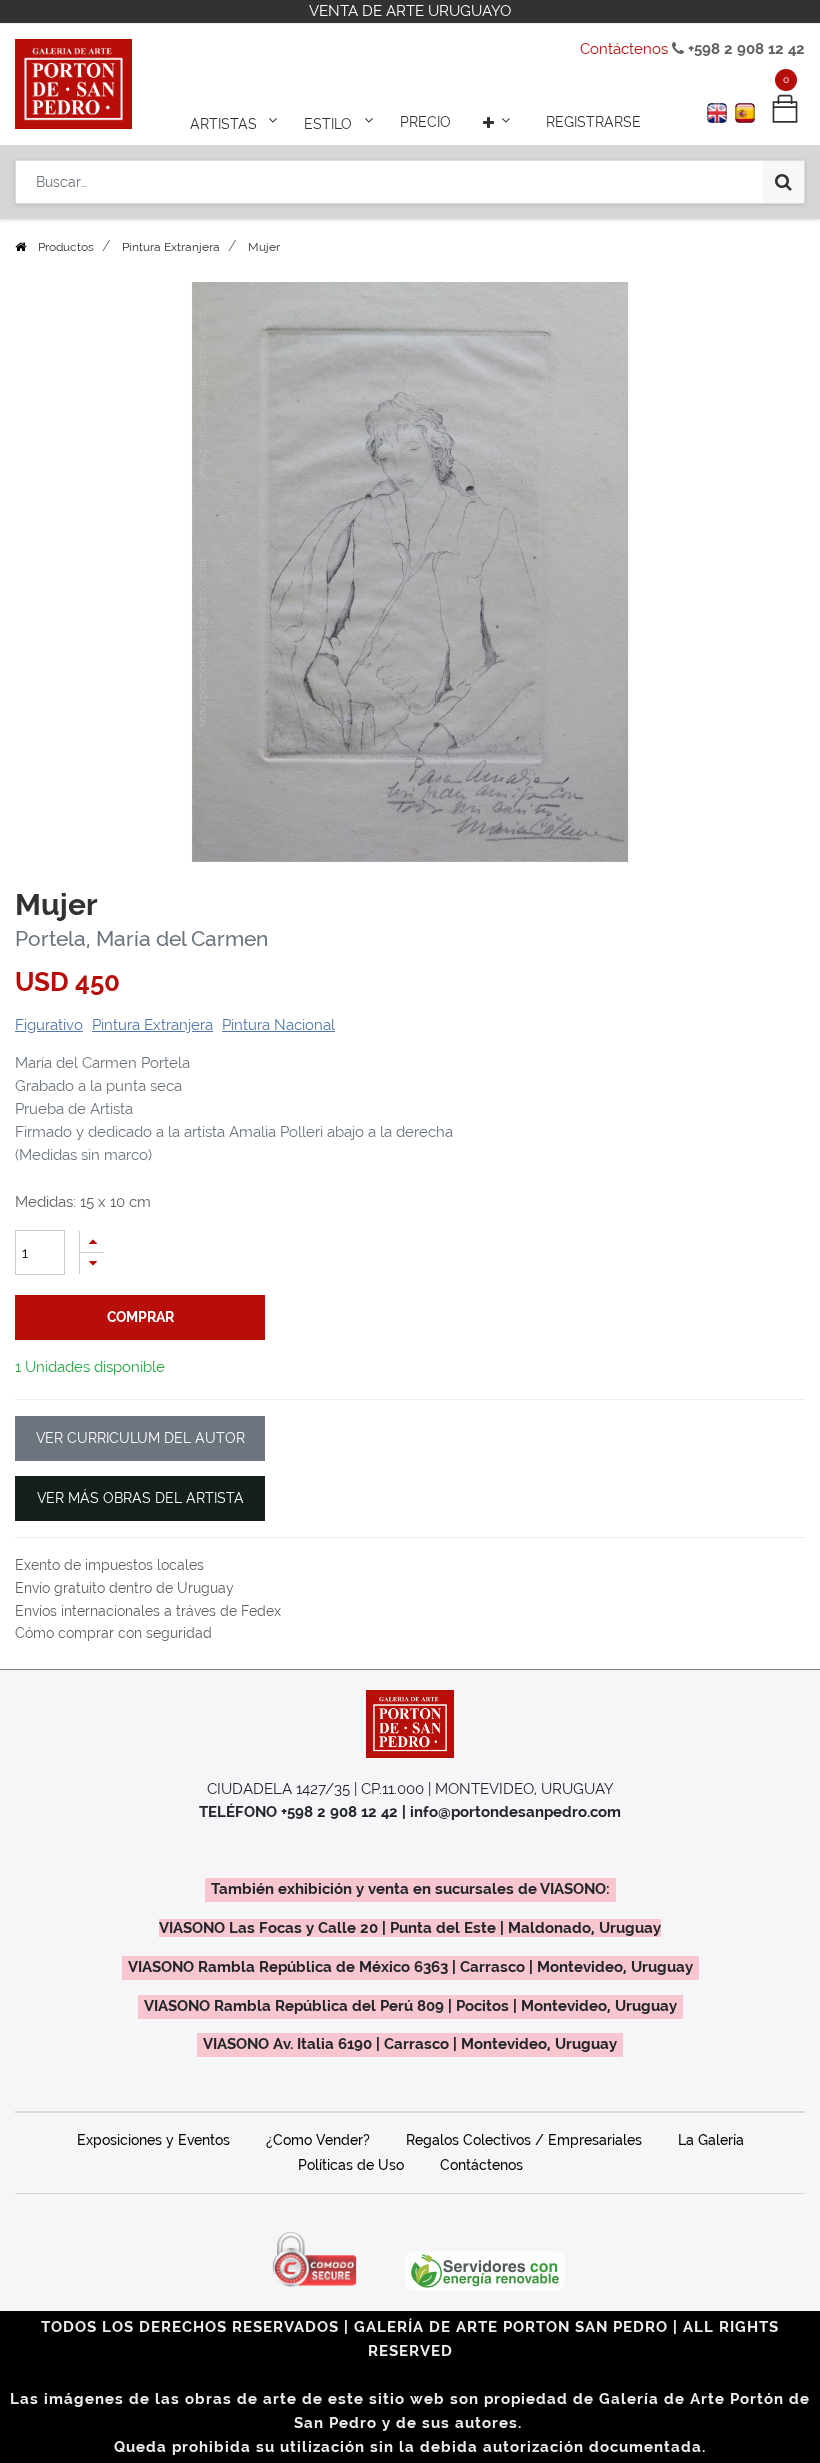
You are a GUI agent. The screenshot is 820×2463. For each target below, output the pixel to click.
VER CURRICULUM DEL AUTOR (140, 1438)
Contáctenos (624, 49)
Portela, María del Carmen (141, 939)
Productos (66, 247)
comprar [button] (140, 1317)
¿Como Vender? (318, 2140)
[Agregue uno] (92, 1241)
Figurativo (49, 1025)
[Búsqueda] (783, 182)
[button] (499, 122)
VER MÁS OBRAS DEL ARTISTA (140, 1498)
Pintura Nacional (278, 1025)
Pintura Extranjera (171, 247)
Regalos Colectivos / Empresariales (524, 2140)
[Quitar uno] (92, 1263)
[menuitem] (425, 122)
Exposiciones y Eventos (153, 2140)
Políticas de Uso (351, 2165)
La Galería (711, 2140)
